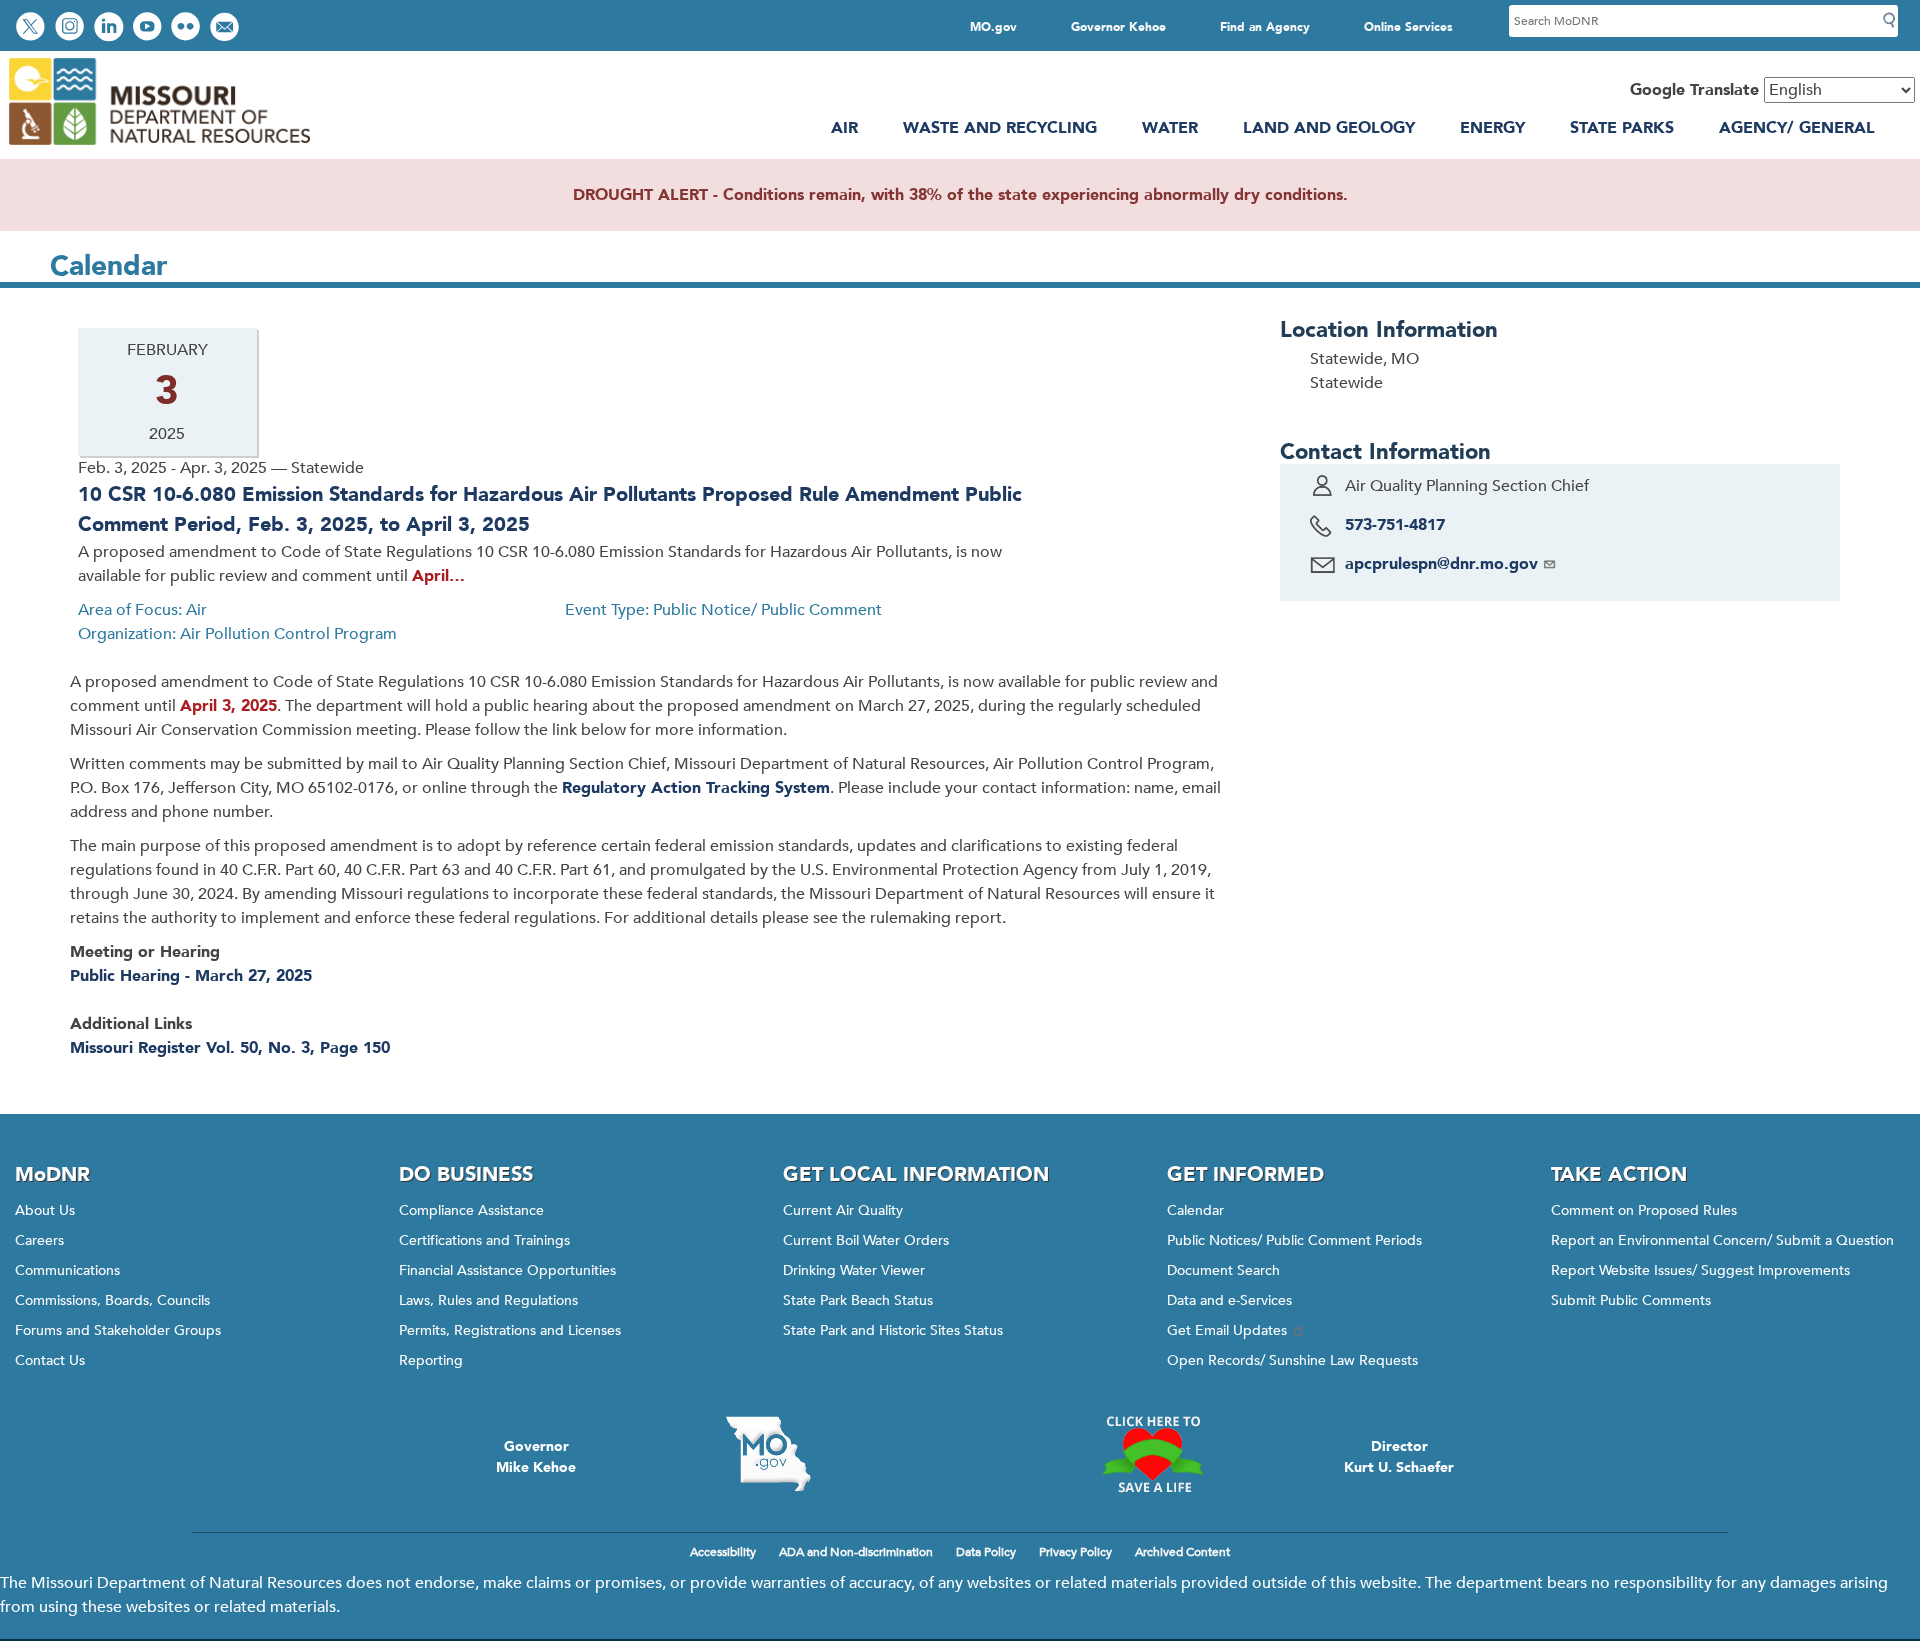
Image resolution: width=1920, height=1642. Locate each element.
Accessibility (723, 1552)
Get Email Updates (1227, 1330)
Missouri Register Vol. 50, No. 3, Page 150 (230, 1048)
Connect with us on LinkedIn (111, 28)
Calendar (1195, 1210)
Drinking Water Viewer (854, 1270)
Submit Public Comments (1631, 1300)
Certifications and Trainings (484, 1240)
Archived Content (1182, 1552)
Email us (226, 28)
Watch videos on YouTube (149, 28)
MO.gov (993, 27)
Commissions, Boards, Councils (112, 1300)
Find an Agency (1265, 27)
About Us (45, 1210)
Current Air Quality (843, 1210)
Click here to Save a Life (1152, 1454)
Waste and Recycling (1000, 128)
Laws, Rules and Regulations (488, 1300)
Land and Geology (1329, 128)
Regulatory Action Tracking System (696, 788)
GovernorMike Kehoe (536, 1457)
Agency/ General (1797, 128)
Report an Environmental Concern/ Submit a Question (1722, 1240)
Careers (39, 1240)
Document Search (1223, 1270)
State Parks (1622, 128)
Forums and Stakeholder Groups (118, 1330)
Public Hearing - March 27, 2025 (191, 976)
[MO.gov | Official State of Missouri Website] (768, 1454)
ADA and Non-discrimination (856, 1552)
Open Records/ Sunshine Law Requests (1292, 1360)
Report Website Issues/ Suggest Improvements (1700, 1270)
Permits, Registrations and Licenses (510, 1330)
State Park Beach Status (858, 1300)
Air (844, 128)
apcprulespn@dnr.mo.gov (1441, 564)
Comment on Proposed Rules (1644, 1210)
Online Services (1408, 27)
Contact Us (50, 1360)
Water (1170, 128)
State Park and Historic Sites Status (893, 1330)
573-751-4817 (1395, 525)
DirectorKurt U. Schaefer (1399, 1457)
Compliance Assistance (471, 1210)
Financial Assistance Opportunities (507, 1270)
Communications (67, 1270)
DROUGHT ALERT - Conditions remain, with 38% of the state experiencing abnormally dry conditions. (960, 195)
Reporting (431, 1360)
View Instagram (72, 28)
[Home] (158, 147)
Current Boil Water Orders (866, 1240)
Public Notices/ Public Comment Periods (1294, 1240)
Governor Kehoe (1118, 27)
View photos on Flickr (188, 28)
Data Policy (986, 1552)
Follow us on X (33, 28)
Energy (1492, 128)
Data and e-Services (1229, 1300)
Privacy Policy (1075, 1552)
